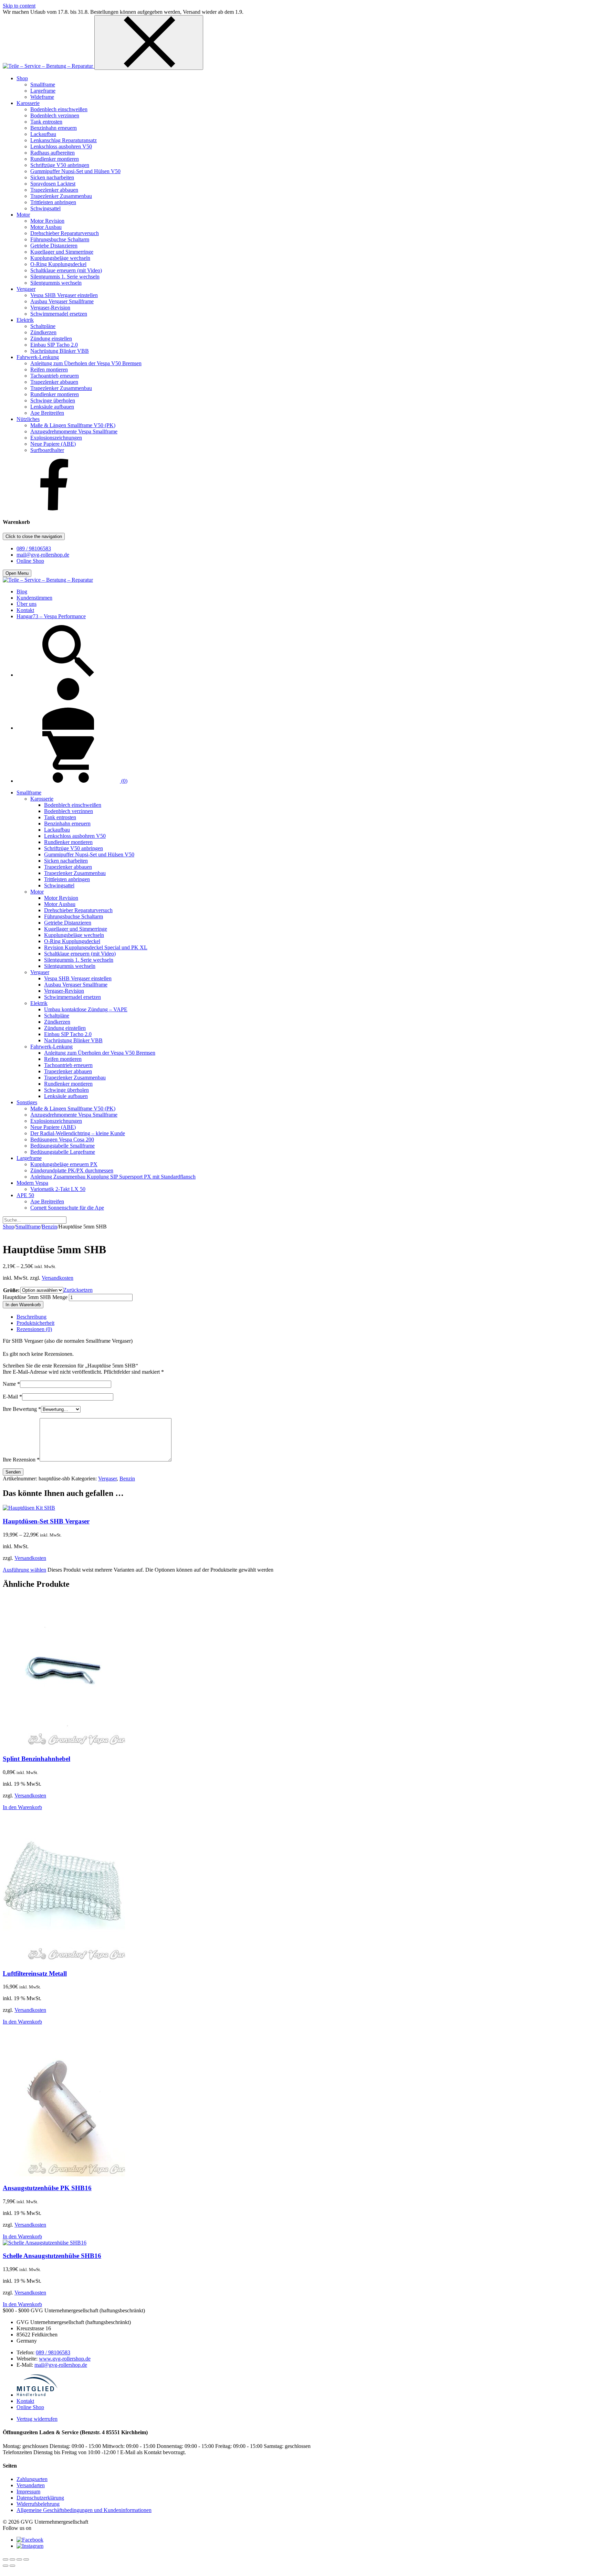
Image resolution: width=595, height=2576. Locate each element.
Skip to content (19, 6)
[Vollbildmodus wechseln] (12, 2559)
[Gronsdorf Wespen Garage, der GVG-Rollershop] (49, 66)
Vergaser (107, 1479)
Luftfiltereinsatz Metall (35, 1973)
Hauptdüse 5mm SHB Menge (35, 1297)
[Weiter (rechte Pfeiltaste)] (12, 2566)
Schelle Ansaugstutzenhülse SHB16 (52, 2256)
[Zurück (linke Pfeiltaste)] (6, 2566)
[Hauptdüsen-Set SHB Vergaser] (29, 1508)
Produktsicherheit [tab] (35, 1323)
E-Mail (12, 1397)
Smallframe (28, 1227)
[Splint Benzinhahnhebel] (64, 1745)
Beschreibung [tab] (32, 1317)
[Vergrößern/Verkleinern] (6, 2559)
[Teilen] (19, 2559)
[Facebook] (54, 509)
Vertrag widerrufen (37, 2419)
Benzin (49, 1227)
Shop (8, 1227)
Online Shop (30, 561)
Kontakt (25, 2401)
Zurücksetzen (78, 1290)
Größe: (11, 1290)
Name (11, 1384)
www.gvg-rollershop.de (65, 2359)
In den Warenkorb (23, 1305)
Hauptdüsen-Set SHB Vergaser (46, 1521)
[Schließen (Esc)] (26, 2559)
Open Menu (17, 573)
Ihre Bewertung (22, 1409)
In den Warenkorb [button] (22, 1807)
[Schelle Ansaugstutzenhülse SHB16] (45, 2243)
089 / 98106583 (34, 548)
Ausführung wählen (24, 1570)
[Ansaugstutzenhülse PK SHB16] (64, 2174)
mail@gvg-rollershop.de (43, 555)
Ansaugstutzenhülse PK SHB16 (47, 2188)
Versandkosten (58, 1278)
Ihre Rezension (21, 1460)
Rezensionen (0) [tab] (34, 1329)
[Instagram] (30, 2546)
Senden (13, 1472)
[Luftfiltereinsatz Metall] (64, 1960)
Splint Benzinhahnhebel (36, 1759)
